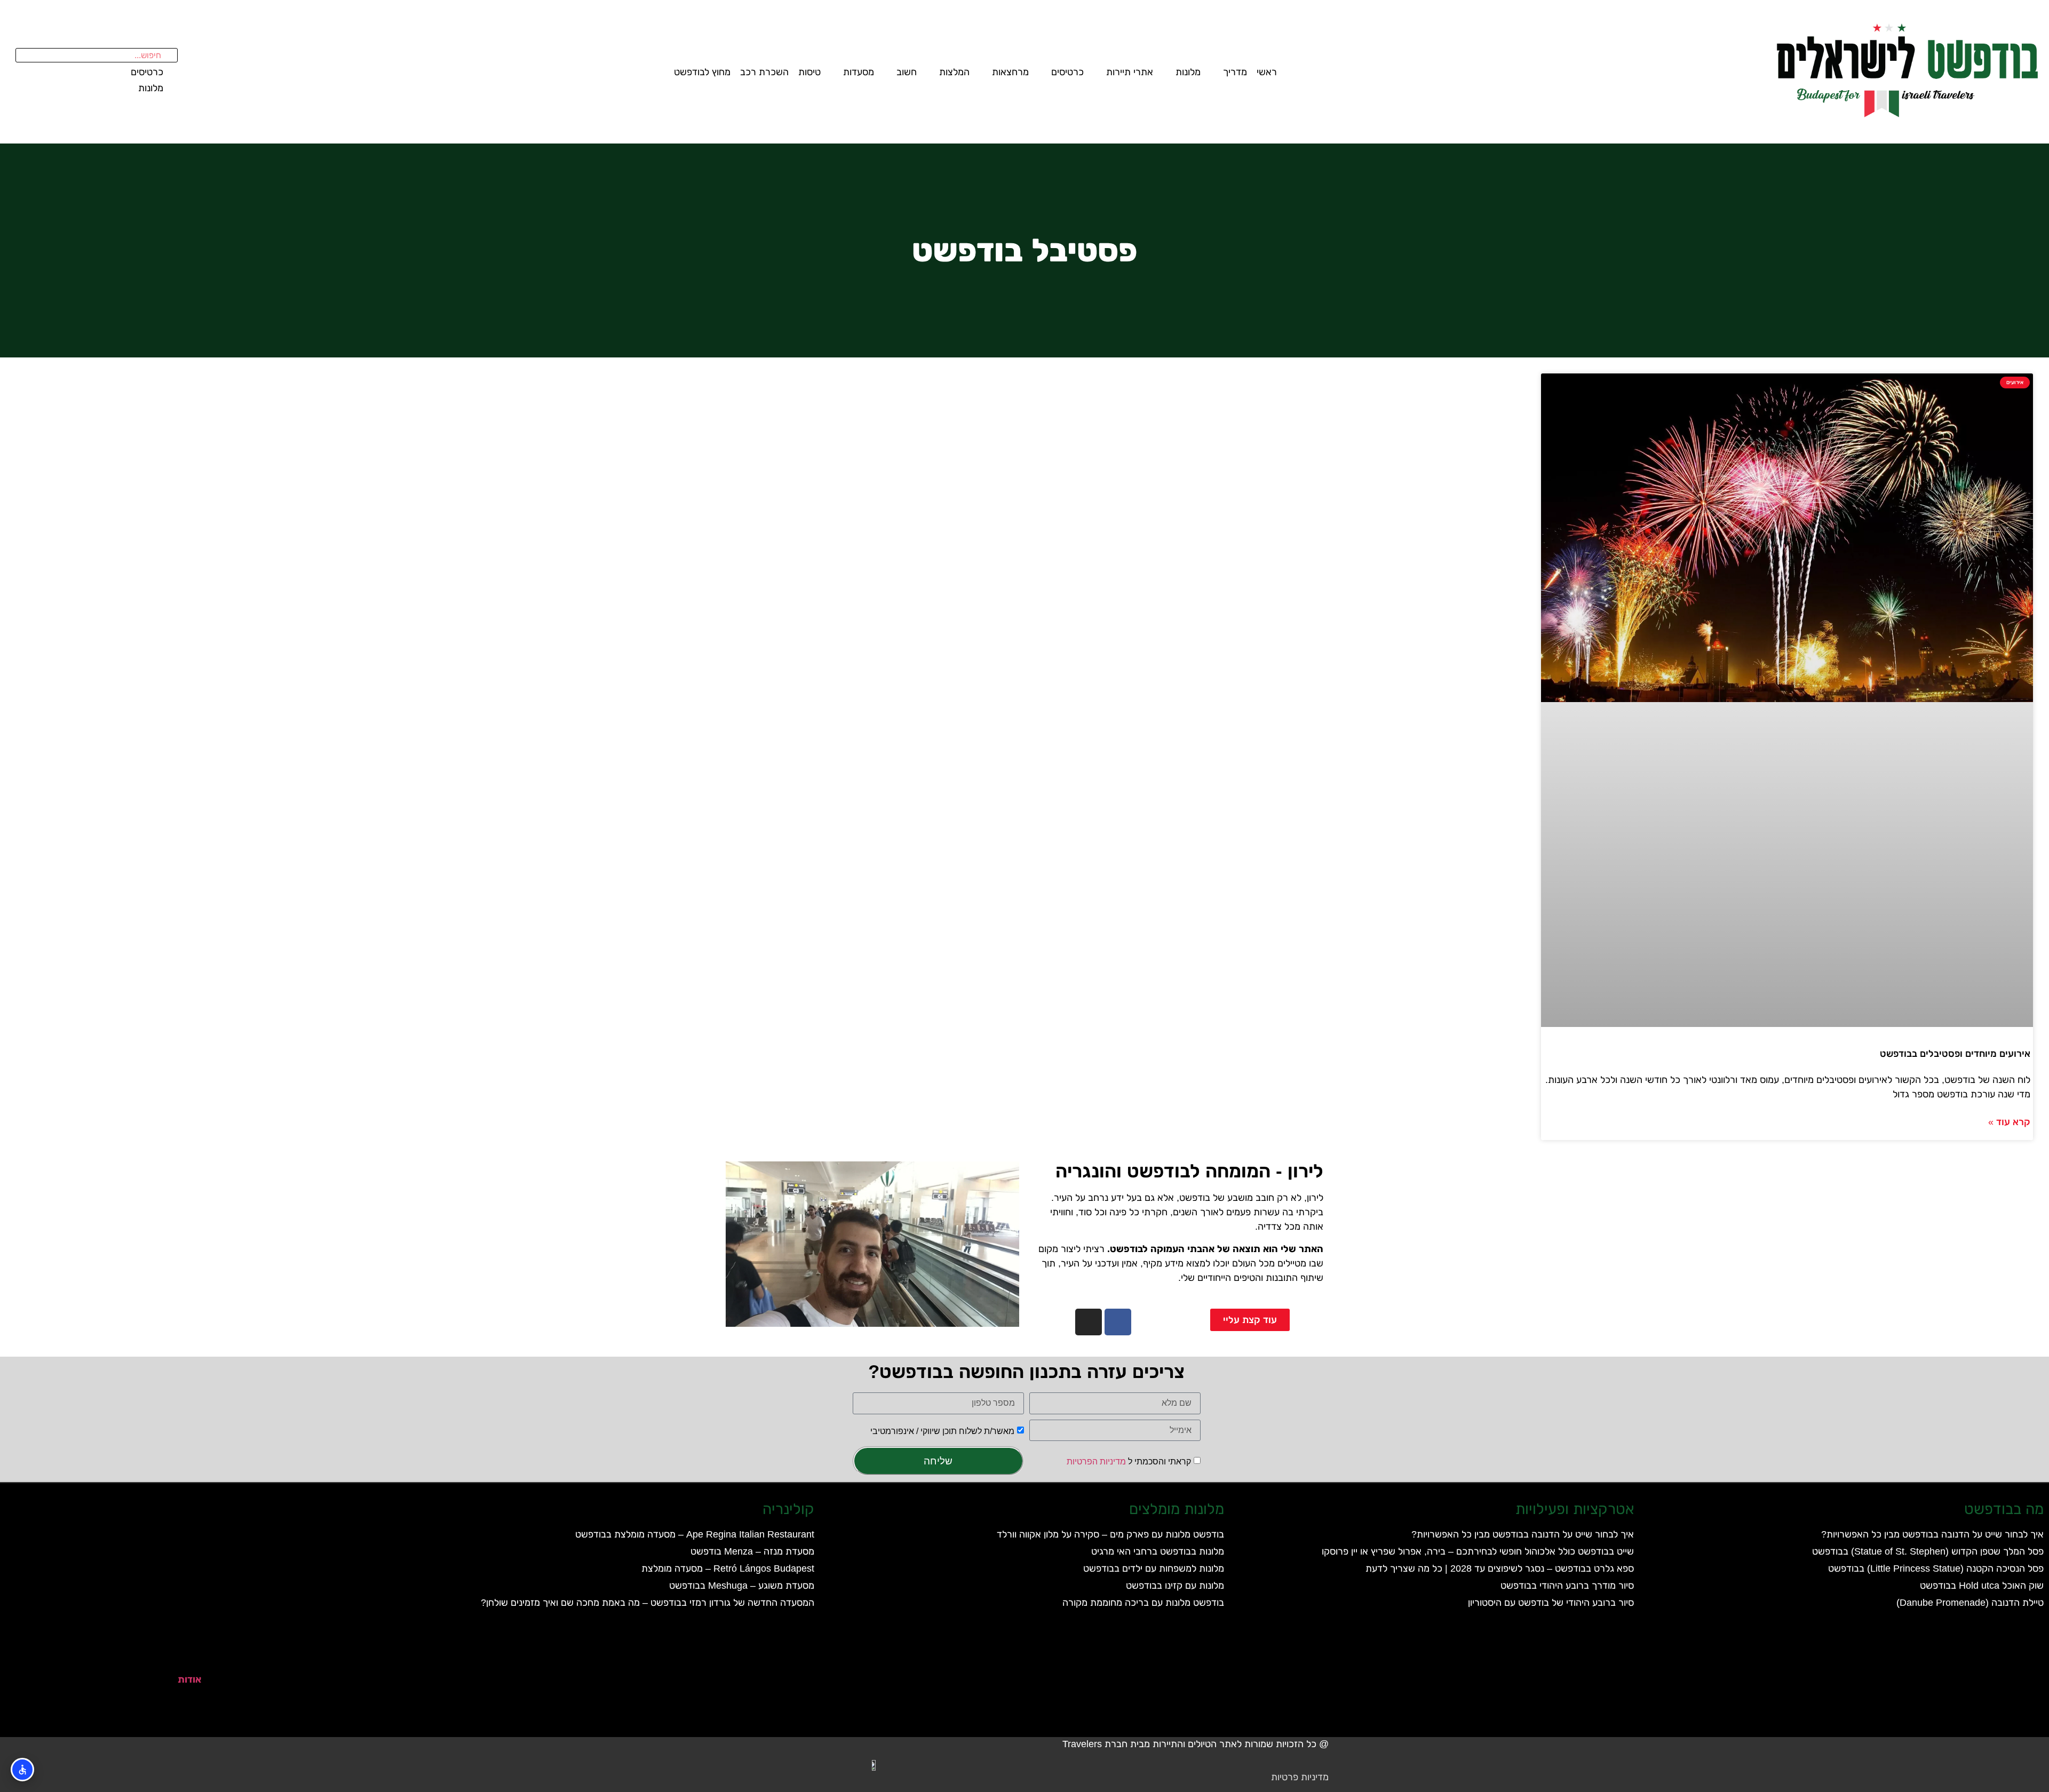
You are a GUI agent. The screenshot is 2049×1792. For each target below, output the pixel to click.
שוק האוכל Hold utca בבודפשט (1982, 1586)
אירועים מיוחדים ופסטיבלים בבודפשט (1955, 1054)
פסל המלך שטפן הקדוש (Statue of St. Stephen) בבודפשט (1928, 1551)
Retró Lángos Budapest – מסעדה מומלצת (728, 1568)
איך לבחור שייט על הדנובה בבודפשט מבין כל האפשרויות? (1932, 1534)
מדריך (1235, 72)
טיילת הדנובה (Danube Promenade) (1970, 1603)
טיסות (809, 72)
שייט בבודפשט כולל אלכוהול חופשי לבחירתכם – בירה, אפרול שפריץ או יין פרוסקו (1478, 1551)
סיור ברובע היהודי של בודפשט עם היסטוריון (1551, 1603)
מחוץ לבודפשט (702, 72)
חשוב (907, 72)
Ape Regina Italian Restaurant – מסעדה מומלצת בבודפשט (695, 1534)
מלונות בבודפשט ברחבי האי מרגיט (1158, 1551)
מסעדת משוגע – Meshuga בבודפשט (742, 1586)
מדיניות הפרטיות (1096, 1462)
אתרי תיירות (1130, 72)
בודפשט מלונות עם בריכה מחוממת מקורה (1143, 1603)
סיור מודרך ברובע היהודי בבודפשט (1567, 1586)
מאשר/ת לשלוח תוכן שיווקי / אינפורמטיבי (942, 1431)
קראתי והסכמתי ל (1129, 1462)
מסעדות (859, 72)
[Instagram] (1089, 1322)
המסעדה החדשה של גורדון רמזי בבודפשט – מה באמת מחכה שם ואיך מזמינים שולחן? (648, 1603)
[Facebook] (1118, 1322)
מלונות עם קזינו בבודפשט (1175, 1586)
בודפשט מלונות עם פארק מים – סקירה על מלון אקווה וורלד (1110, 1534)
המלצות (954, 72)
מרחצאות (1010, 72)
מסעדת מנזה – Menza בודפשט (752, 1551)
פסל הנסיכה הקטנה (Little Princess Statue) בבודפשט (1936, 1568)
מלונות (1188, 72)
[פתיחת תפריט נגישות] (22, 1770)
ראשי (1267, 72)
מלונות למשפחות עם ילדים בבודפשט (1154, 1568)
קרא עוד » (2009, 1122)
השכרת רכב (764, 72)
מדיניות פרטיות (1300, 1777)
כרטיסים (1067, 72)
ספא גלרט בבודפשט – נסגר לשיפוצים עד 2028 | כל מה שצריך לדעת (1500, 1568)
